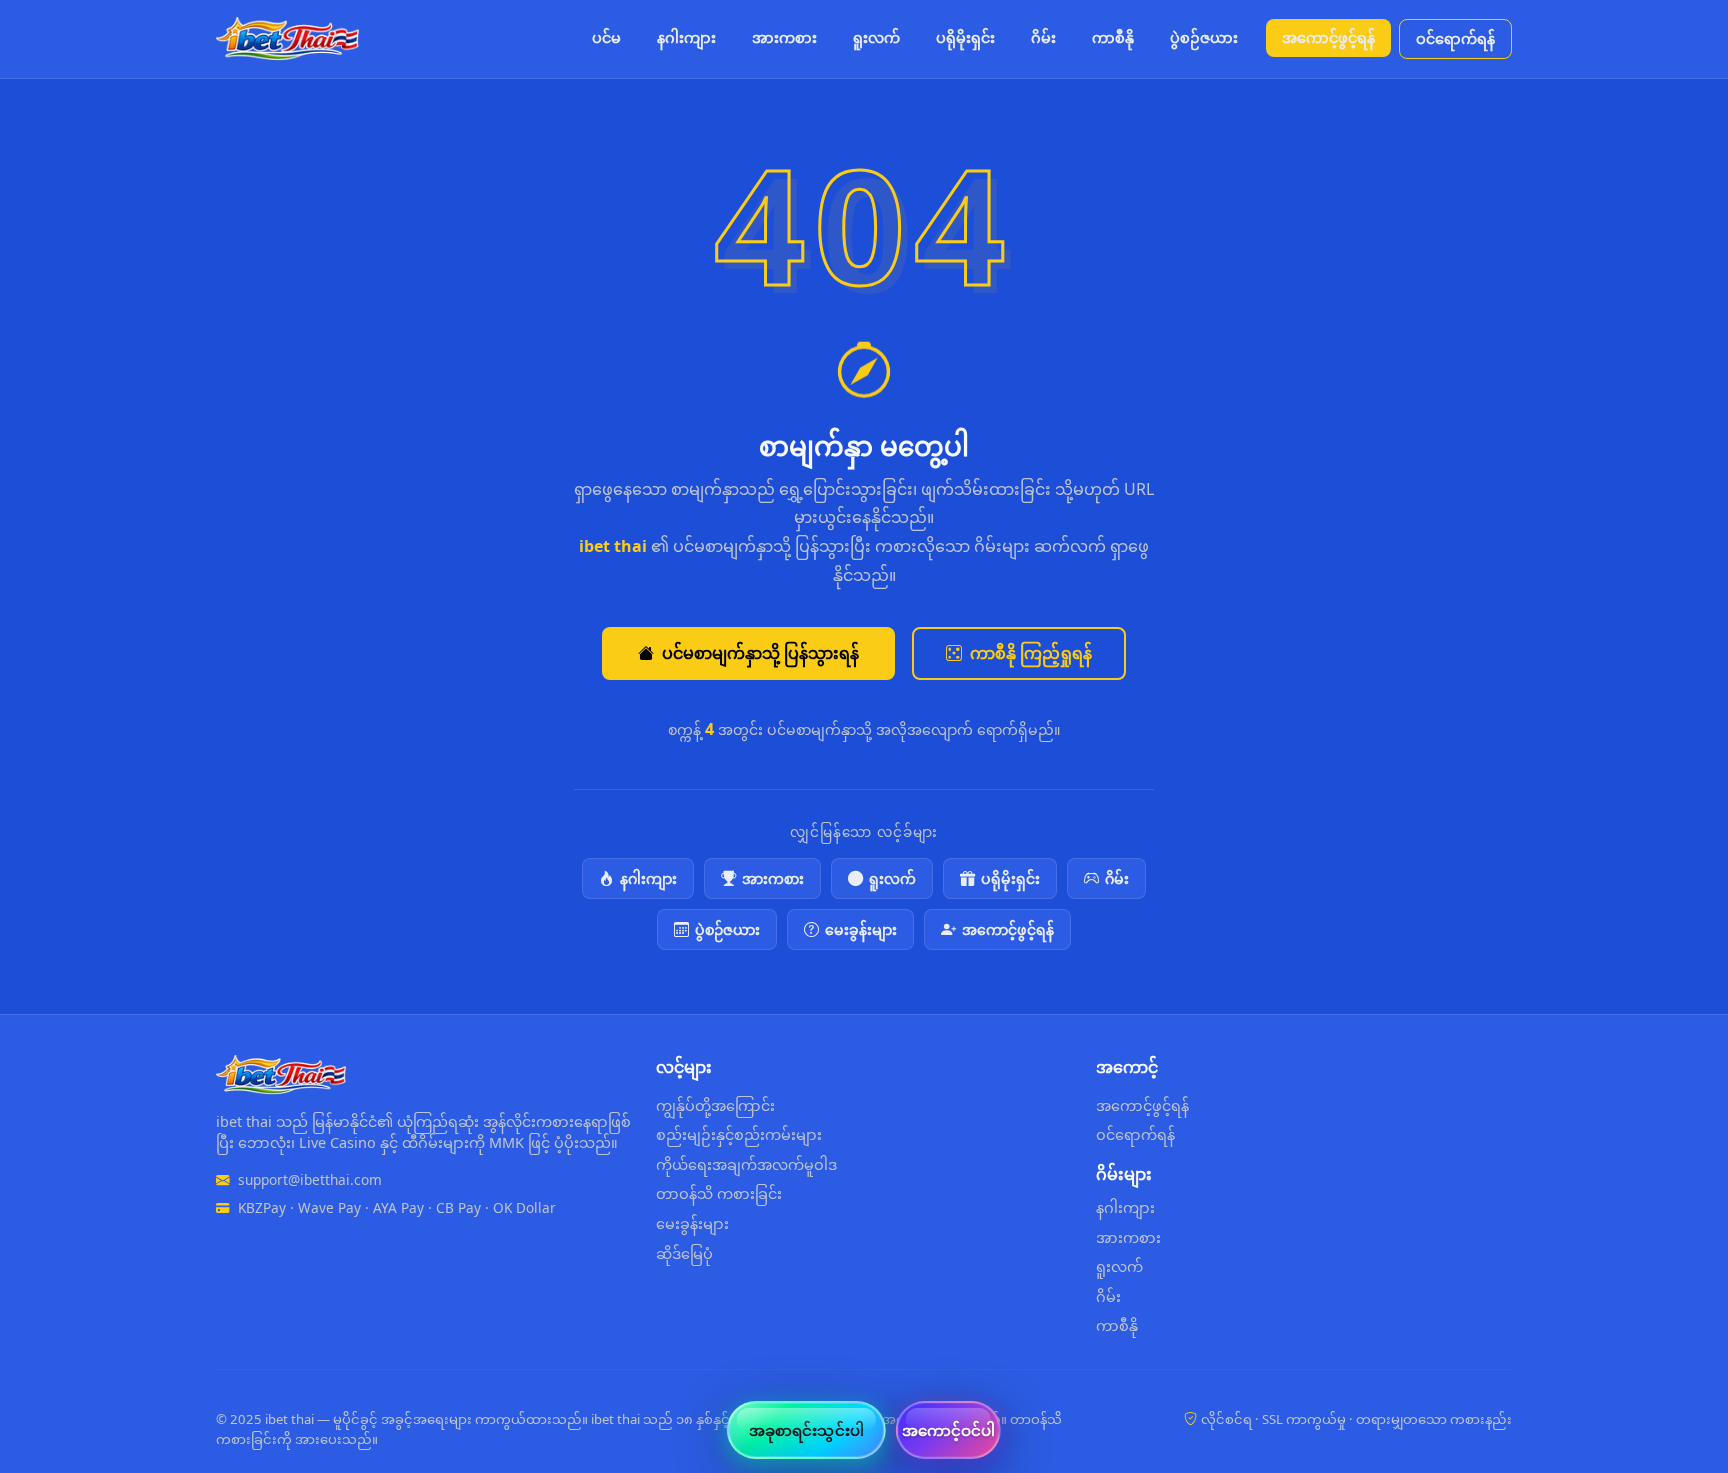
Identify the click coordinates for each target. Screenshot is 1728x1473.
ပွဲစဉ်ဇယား (1204, 37)
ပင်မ (606, 37)
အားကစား (784, 37)
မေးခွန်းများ (861, 929)
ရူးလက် (876, 37)
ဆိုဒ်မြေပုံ (684, 1253)
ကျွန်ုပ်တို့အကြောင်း (715, 1105)
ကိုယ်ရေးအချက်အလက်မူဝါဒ (746, 1164)
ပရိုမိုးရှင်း (965, 37)
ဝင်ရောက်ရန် (1455, 38)
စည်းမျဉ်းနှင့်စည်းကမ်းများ (739, 1134)
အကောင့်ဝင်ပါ (949, 1430)
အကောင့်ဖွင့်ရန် (1328, 37)
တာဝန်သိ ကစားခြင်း (719, 1193)
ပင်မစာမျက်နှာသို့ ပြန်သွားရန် (760, 653)
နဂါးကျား (686, 37)
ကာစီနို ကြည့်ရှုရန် (1031, 653)
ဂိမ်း (1043, 37)
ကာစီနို (1113, 37)
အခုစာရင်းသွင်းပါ (806, 1430)
